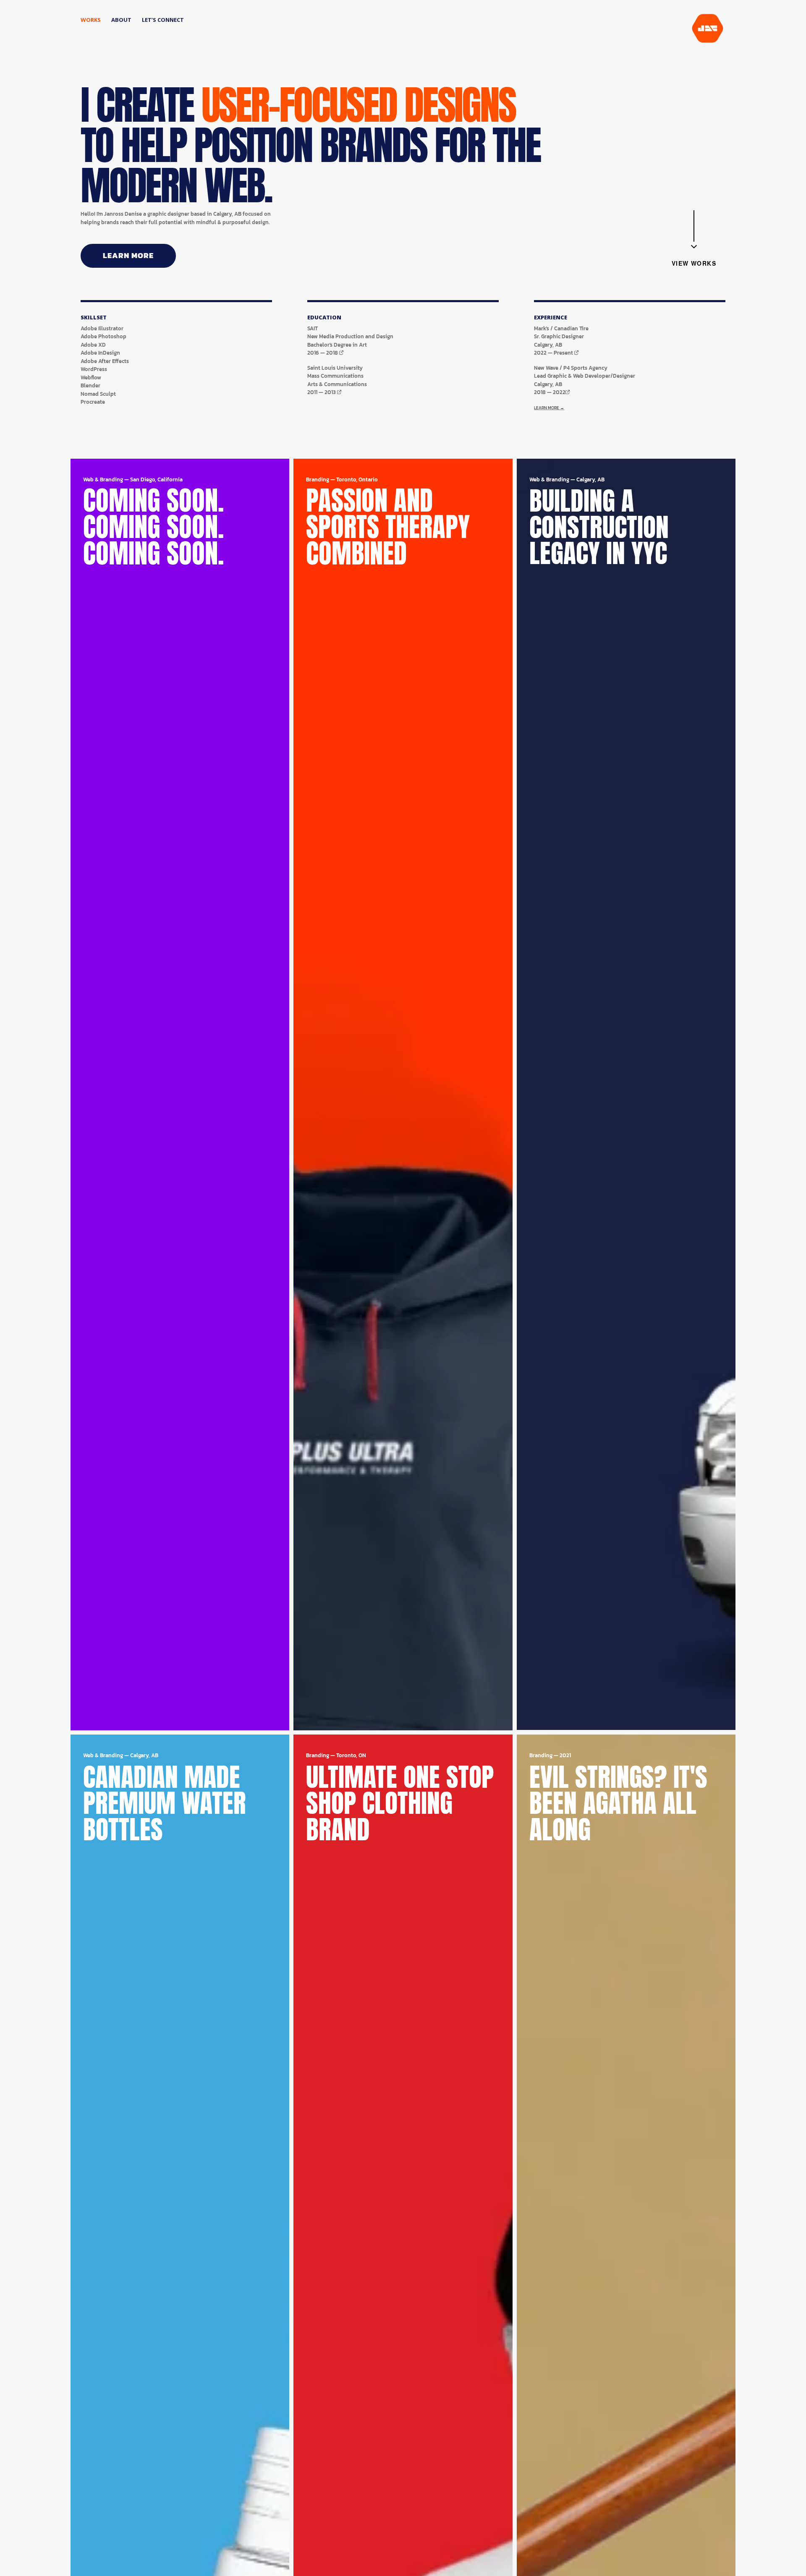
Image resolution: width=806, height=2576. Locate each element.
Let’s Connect (163, 20)
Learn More (128, 255)
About (121, 20)
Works (91, 20)
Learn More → (549, 408)
